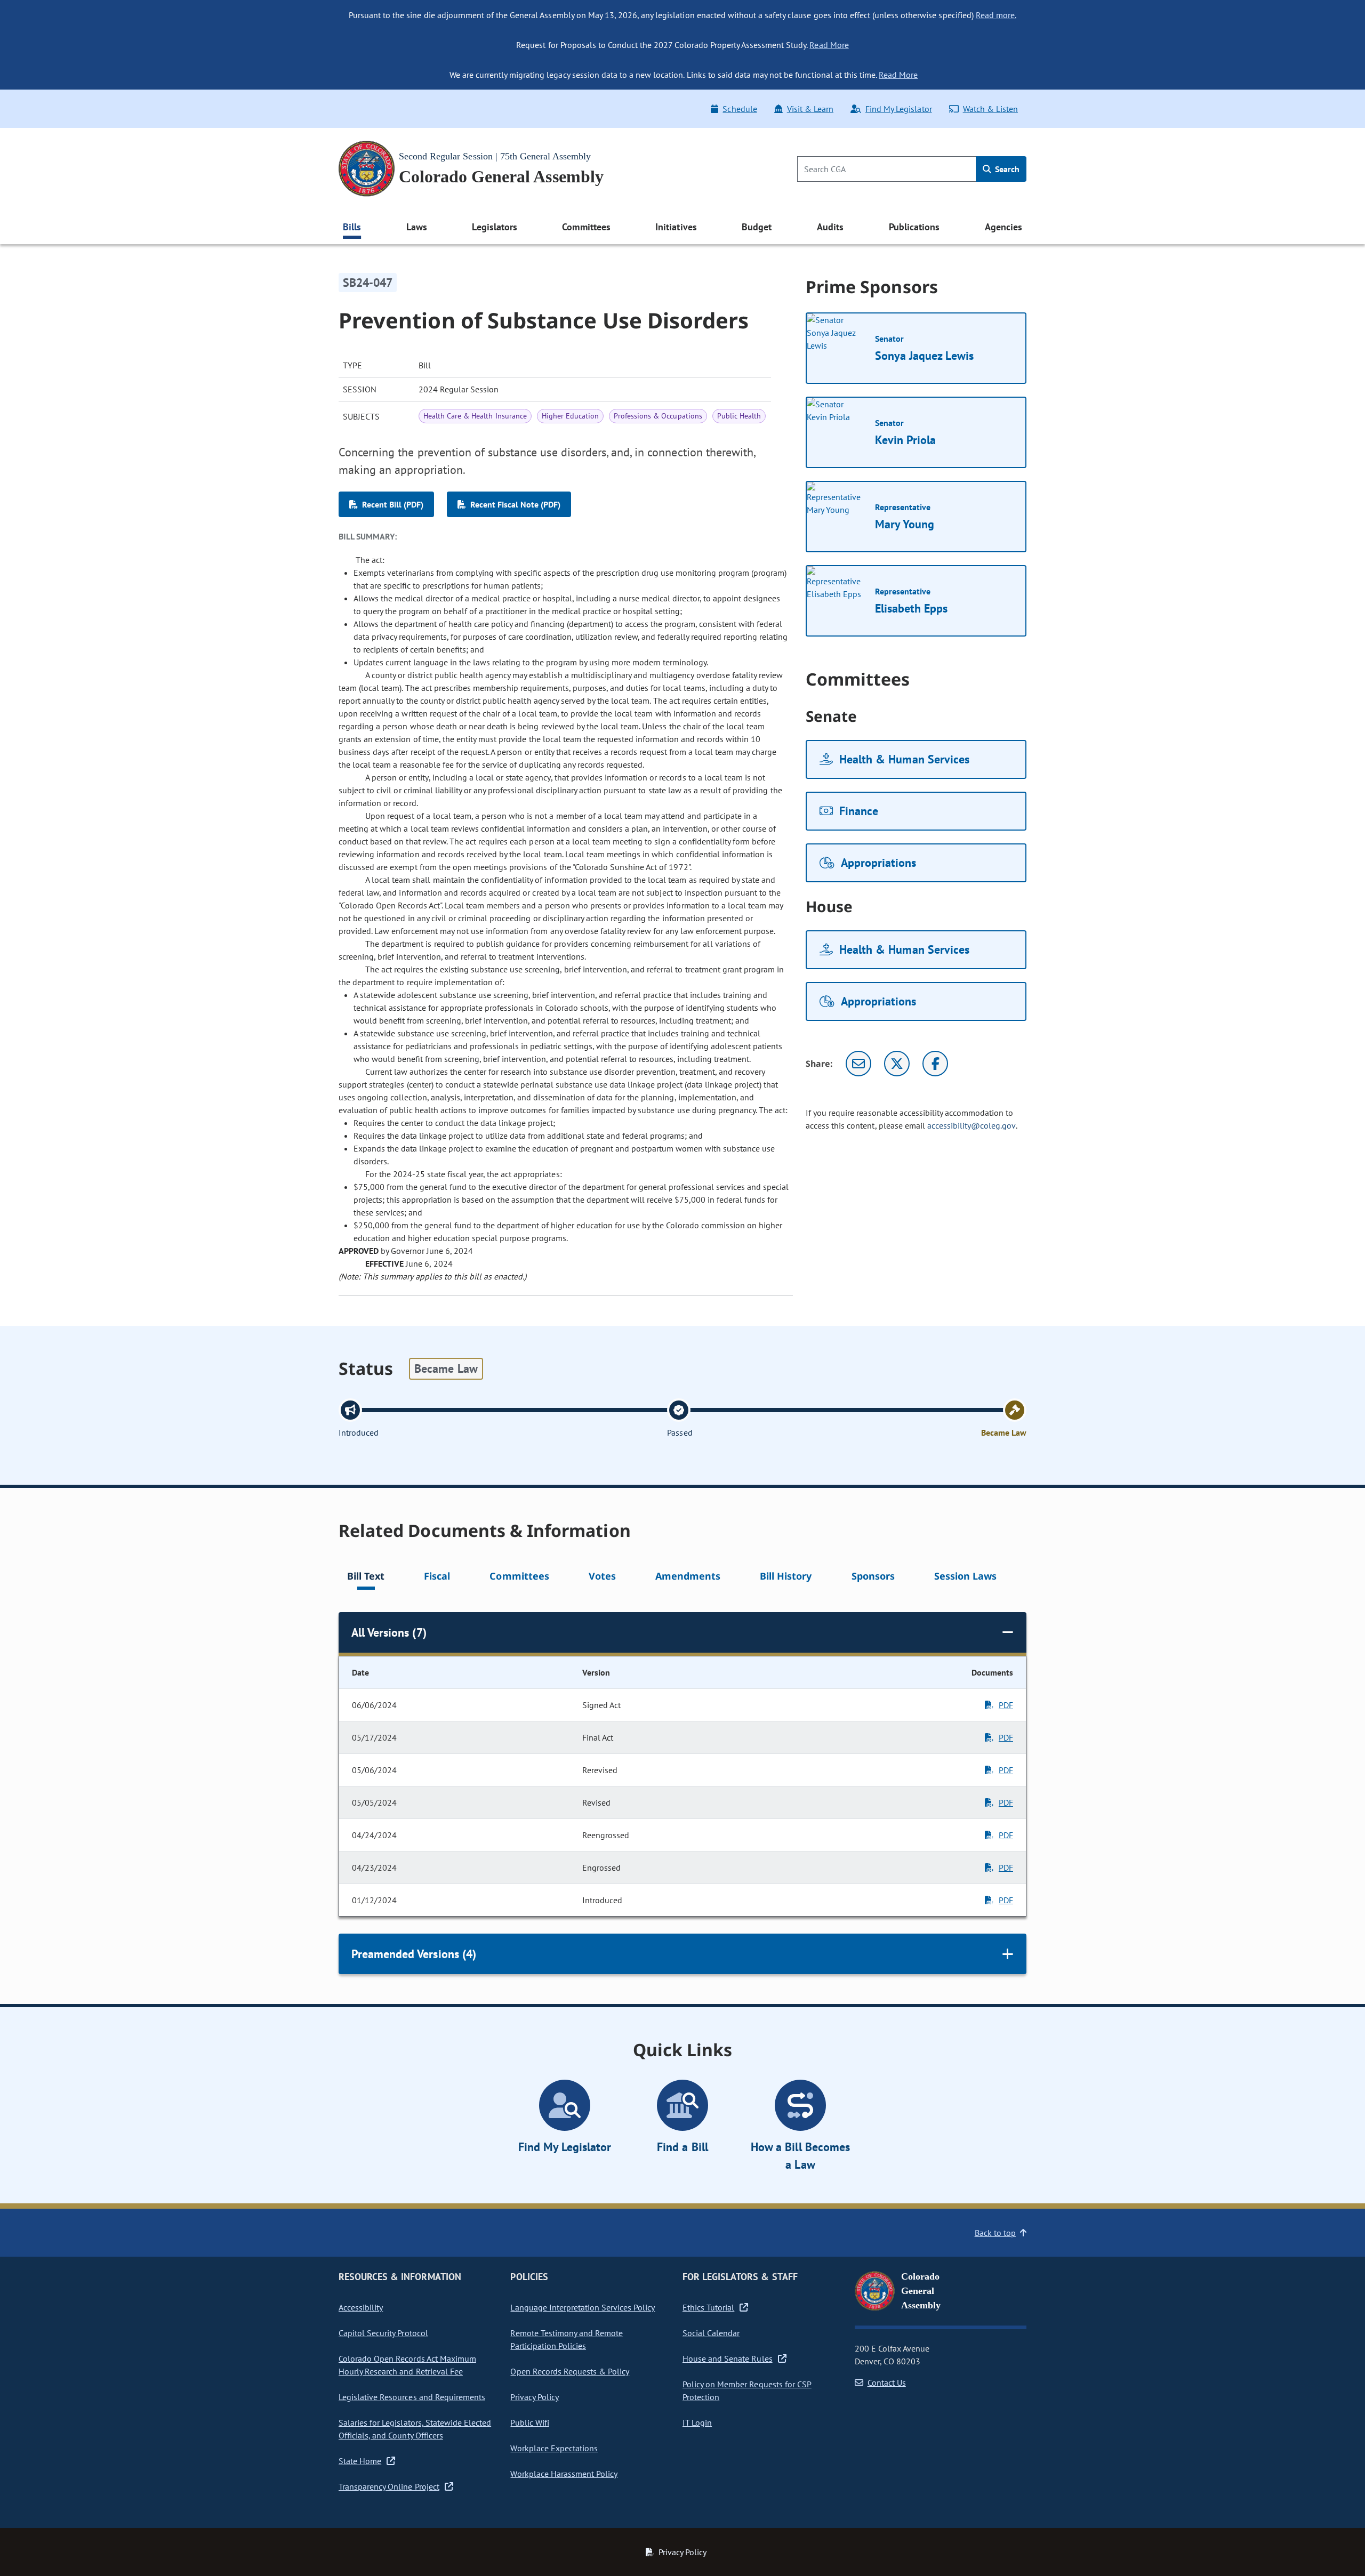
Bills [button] (352, 227)
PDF (1006, 1705)
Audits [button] (830, 227)
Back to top (995, 2233)
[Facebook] (935, 1064)
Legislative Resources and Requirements (412, 2397)
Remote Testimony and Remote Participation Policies (567, 2339)
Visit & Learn (810, 109)
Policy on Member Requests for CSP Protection (747, 2390)
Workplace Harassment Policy (564, 2474)
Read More (829, 45)
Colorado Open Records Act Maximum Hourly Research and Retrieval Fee (407, 2365)
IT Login (697, 2422)
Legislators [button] (494, 227)
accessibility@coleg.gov (971, 1125)
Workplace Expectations (554, 2448)
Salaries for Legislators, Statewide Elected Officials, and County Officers (415, 2429)
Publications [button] (914, 227)
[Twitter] (897, 1064)
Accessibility (361, 2307)
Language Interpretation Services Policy (583, 2307)
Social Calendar (711, 2333)
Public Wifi (529, 2422)
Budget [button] (757, 227)
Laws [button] (417, 227)
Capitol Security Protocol (383, 2333)
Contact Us (887, 2382)
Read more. (996, 15)
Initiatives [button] (676, 227)
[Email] (858, 1064)
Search (1006, 169)
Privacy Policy (534, 2397)
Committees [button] (586, 227)
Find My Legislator (898, 109)
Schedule (740, 109)
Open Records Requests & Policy (570, 2371)
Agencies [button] (1003, 227)
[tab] (366, 1578)
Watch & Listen (990, 109)
